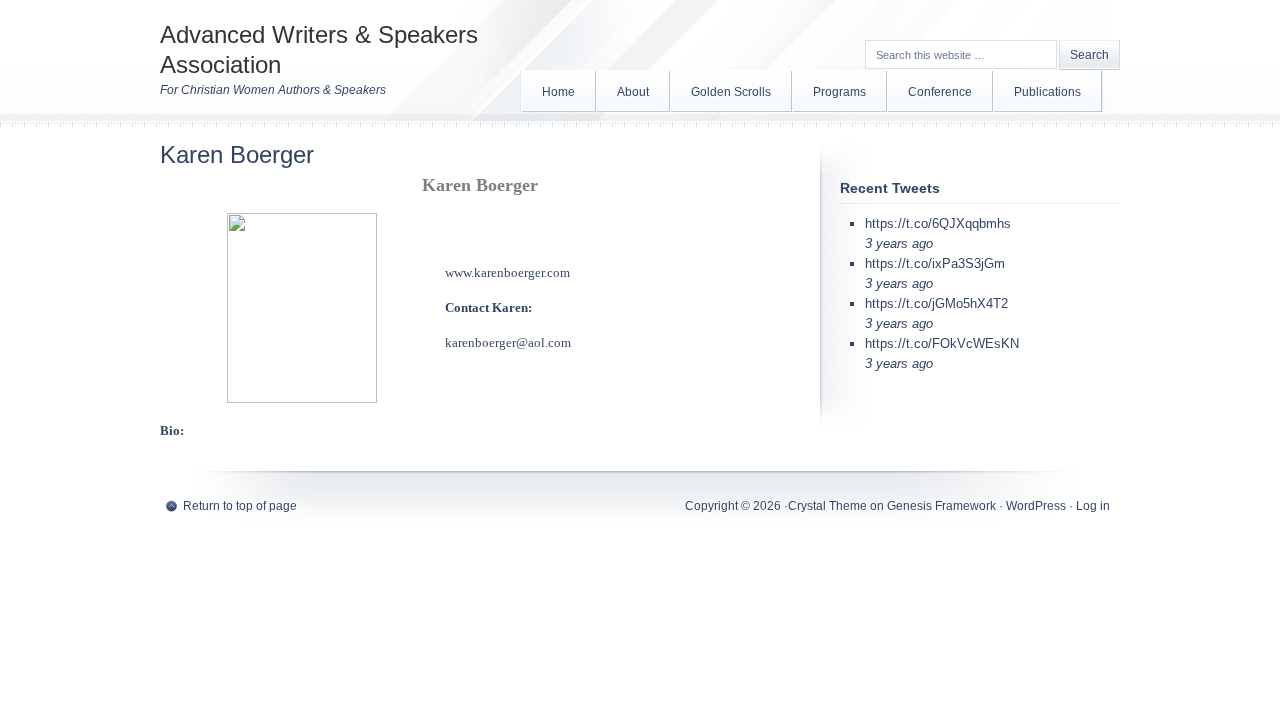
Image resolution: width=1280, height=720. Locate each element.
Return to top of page (240, 506)
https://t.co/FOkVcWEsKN (942, 343)
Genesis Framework (941, 506)
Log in (1093, 506)
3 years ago (899, 243)
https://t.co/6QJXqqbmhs (938, 223)
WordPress (1036, 506)
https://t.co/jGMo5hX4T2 (936, 303)
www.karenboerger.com (507, 272)
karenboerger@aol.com (508, 342)
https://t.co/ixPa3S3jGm (935, 263)
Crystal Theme (827, 506)
